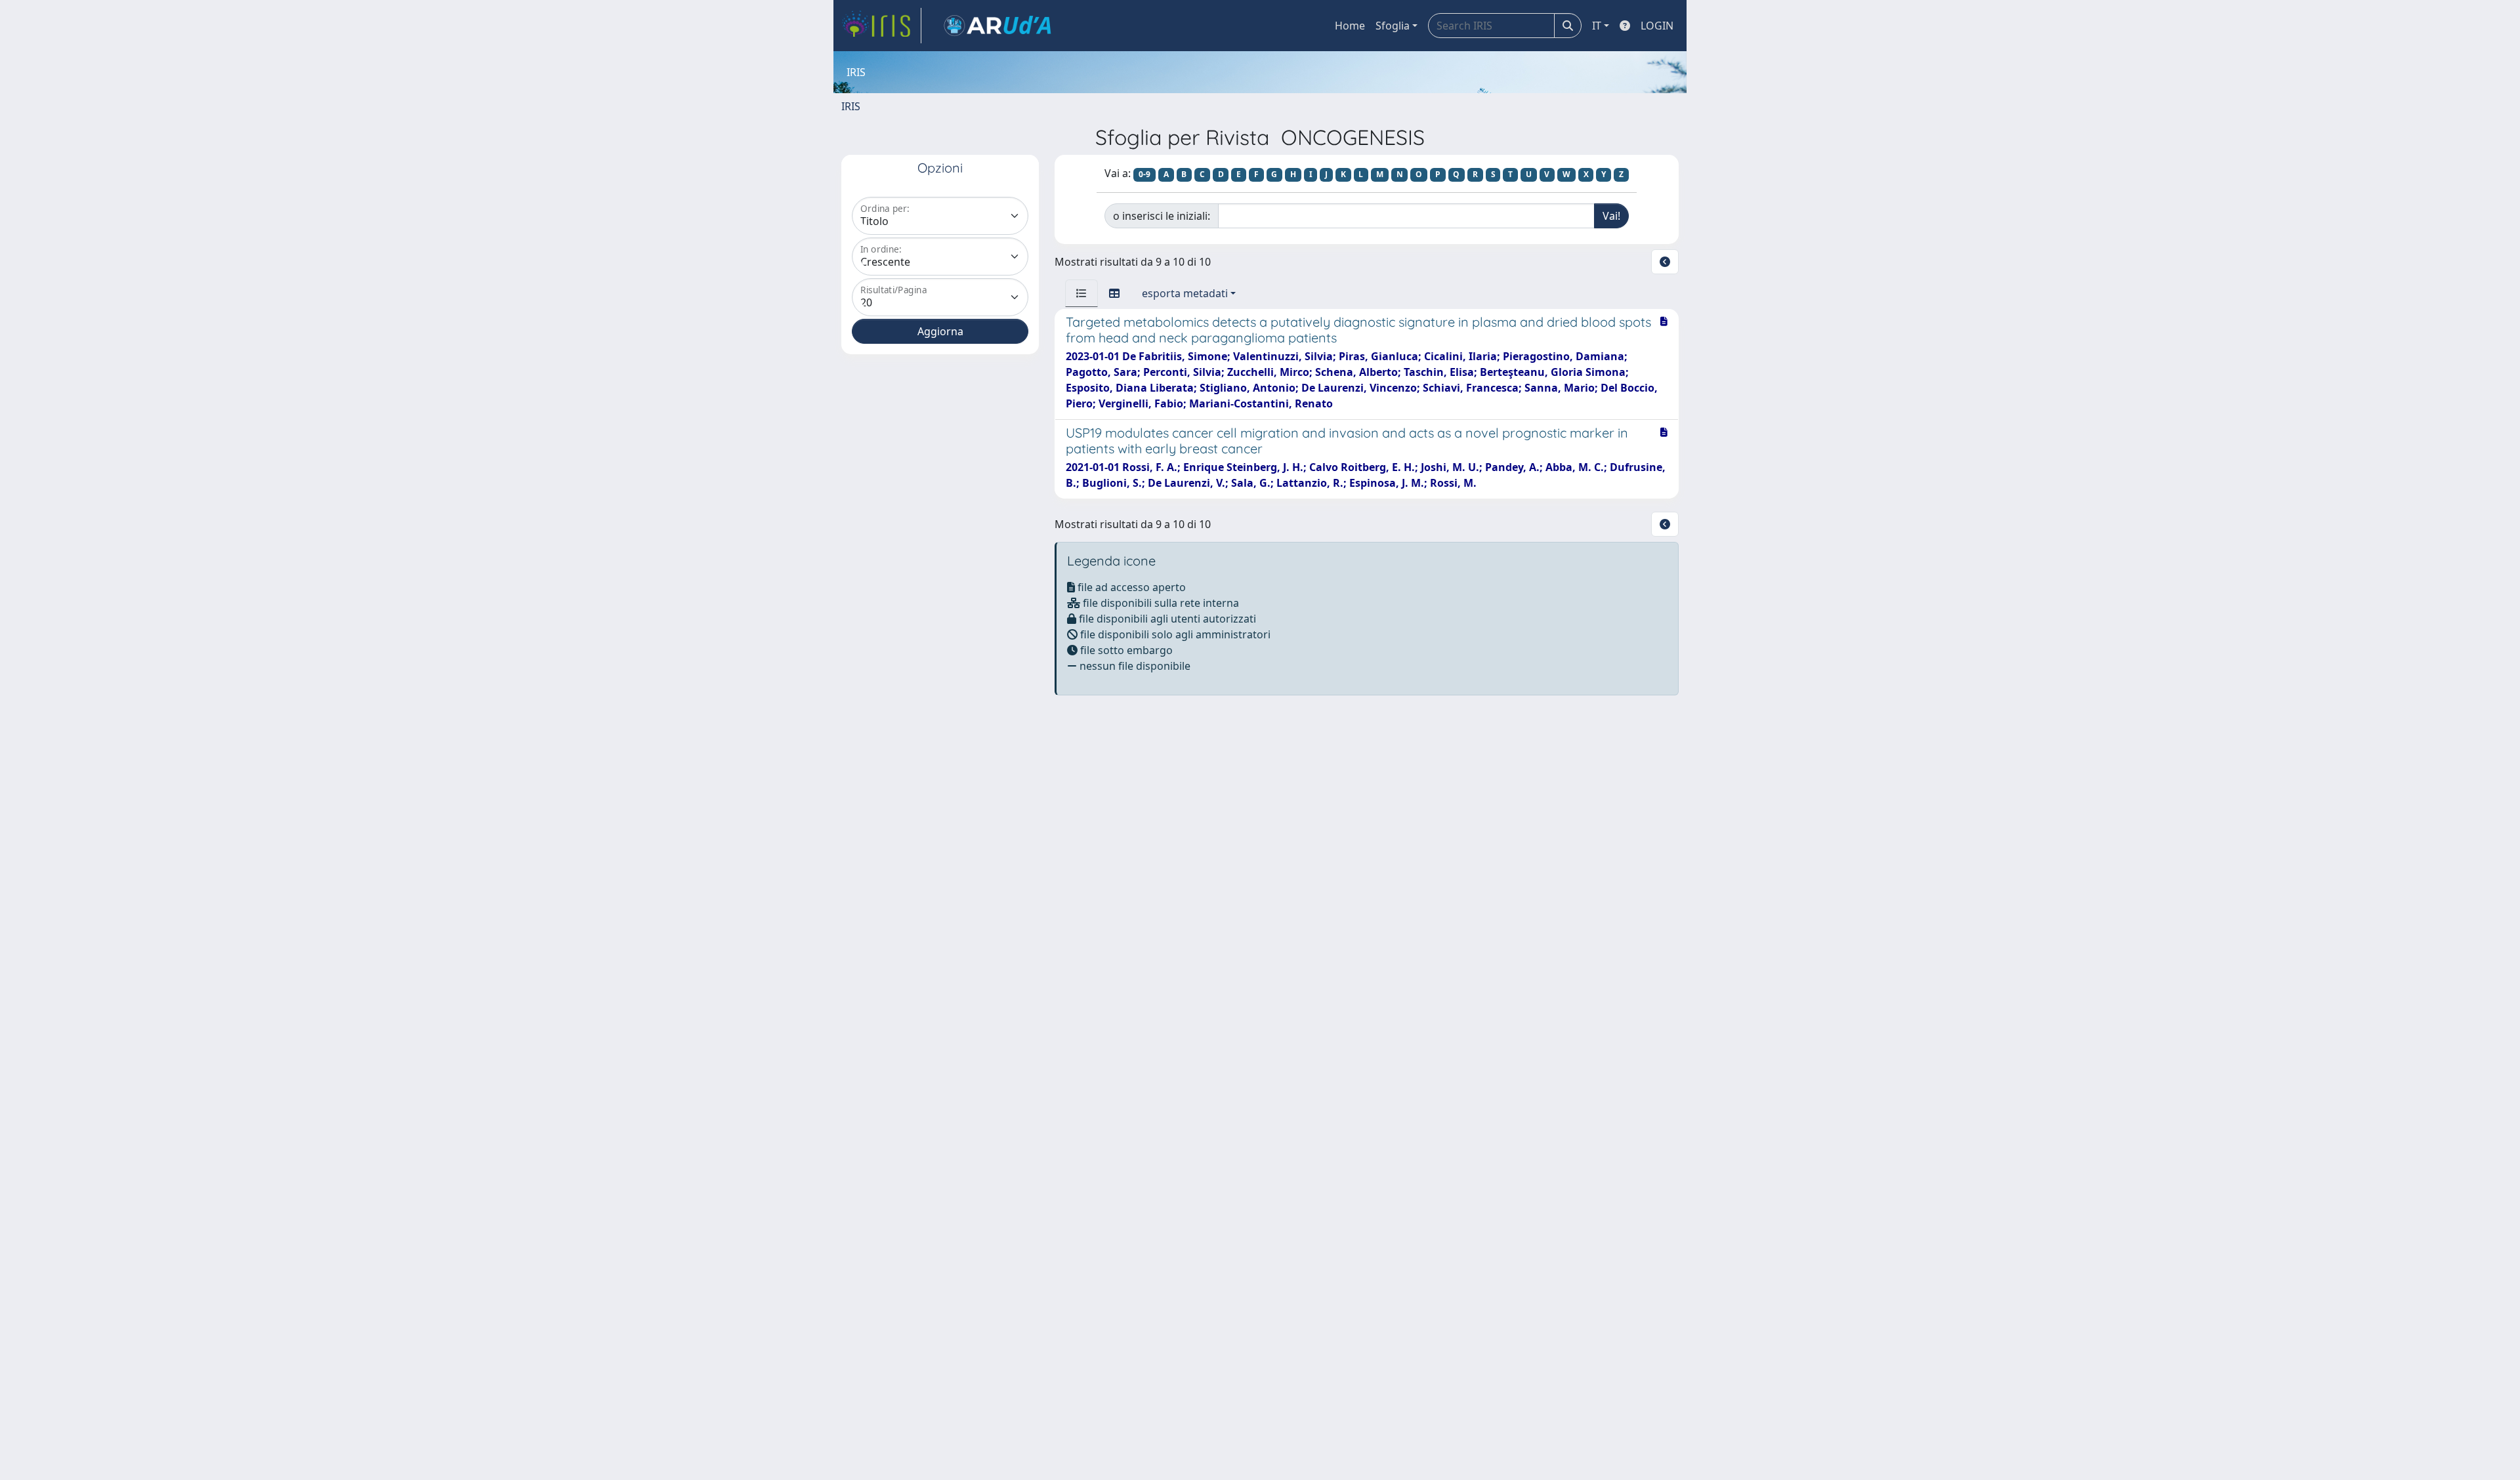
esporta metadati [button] (1185, 293)
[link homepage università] (997, 26)
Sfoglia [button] (1393, 26)
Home (1350, 26)
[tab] (1081, 293)
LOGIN (1657, 26)
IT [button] (1597, 26)
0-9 (1144, 174)
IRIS (851, 106)
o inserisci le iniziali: (1162, 216)
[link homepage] (881, 26)
